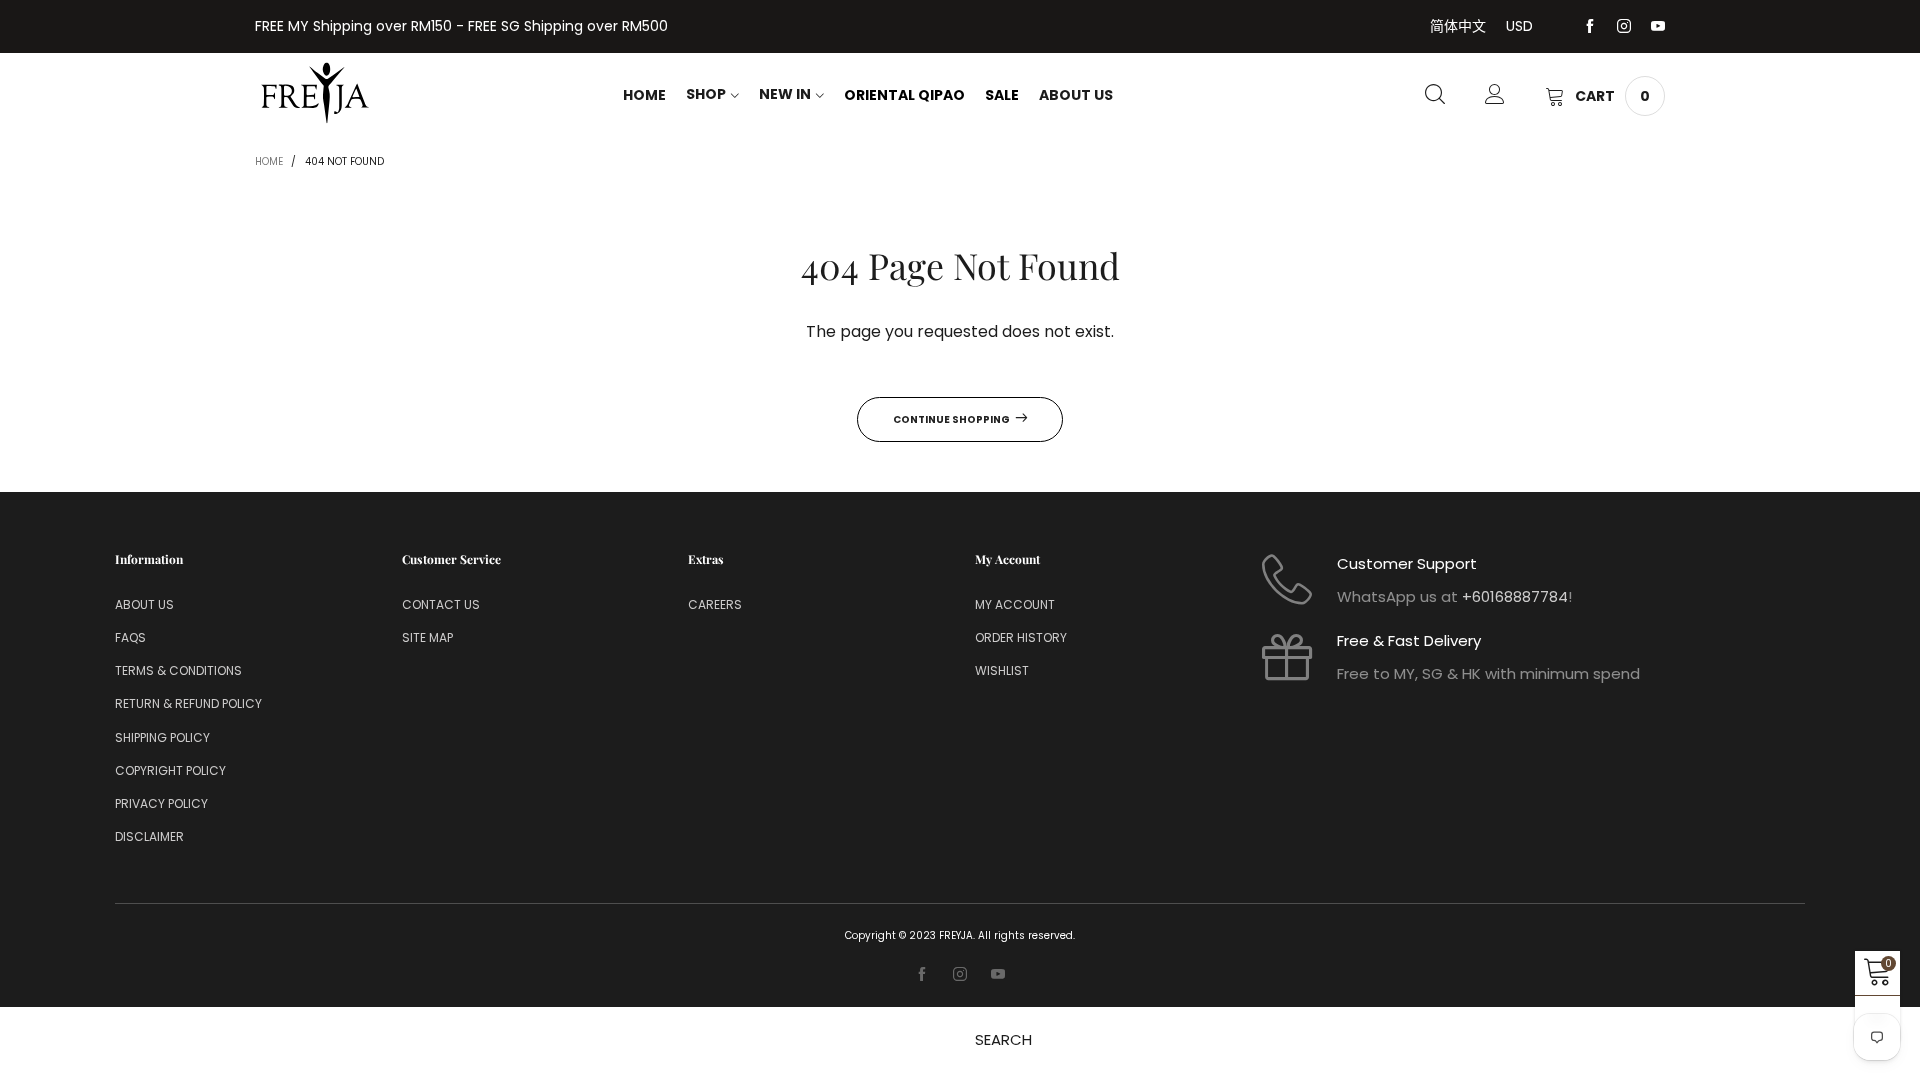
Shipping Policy (162, 737)
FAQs (130, 637)
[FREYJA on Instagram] (960, 975)
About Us (1076, 95)
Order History (1021, 637)
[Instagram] (1624, 27)
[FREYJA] (315, 93)
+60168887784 (1515, 596)
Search (1003, 1039)
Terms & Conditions (178, 670)
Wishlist (1002, 670)
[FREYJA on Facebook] (922, 975)
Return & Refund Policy (188, 703)
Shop (706, 94)
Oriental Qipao (904, 95)
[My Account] (1495, 96)
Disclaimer (149, 836)
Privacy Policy (161, 803)
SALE (1002, 95)
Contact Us (441, 604)
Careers (715, 604)
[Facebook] (1590, 27)
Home (644, 95)
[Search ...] (1435, 96)
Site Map (427, 637)
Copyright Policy (170, 770)
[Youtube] (1658, 27)
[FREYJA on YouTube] (998, 975)
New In (785, 94)
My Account (1015, 604)
